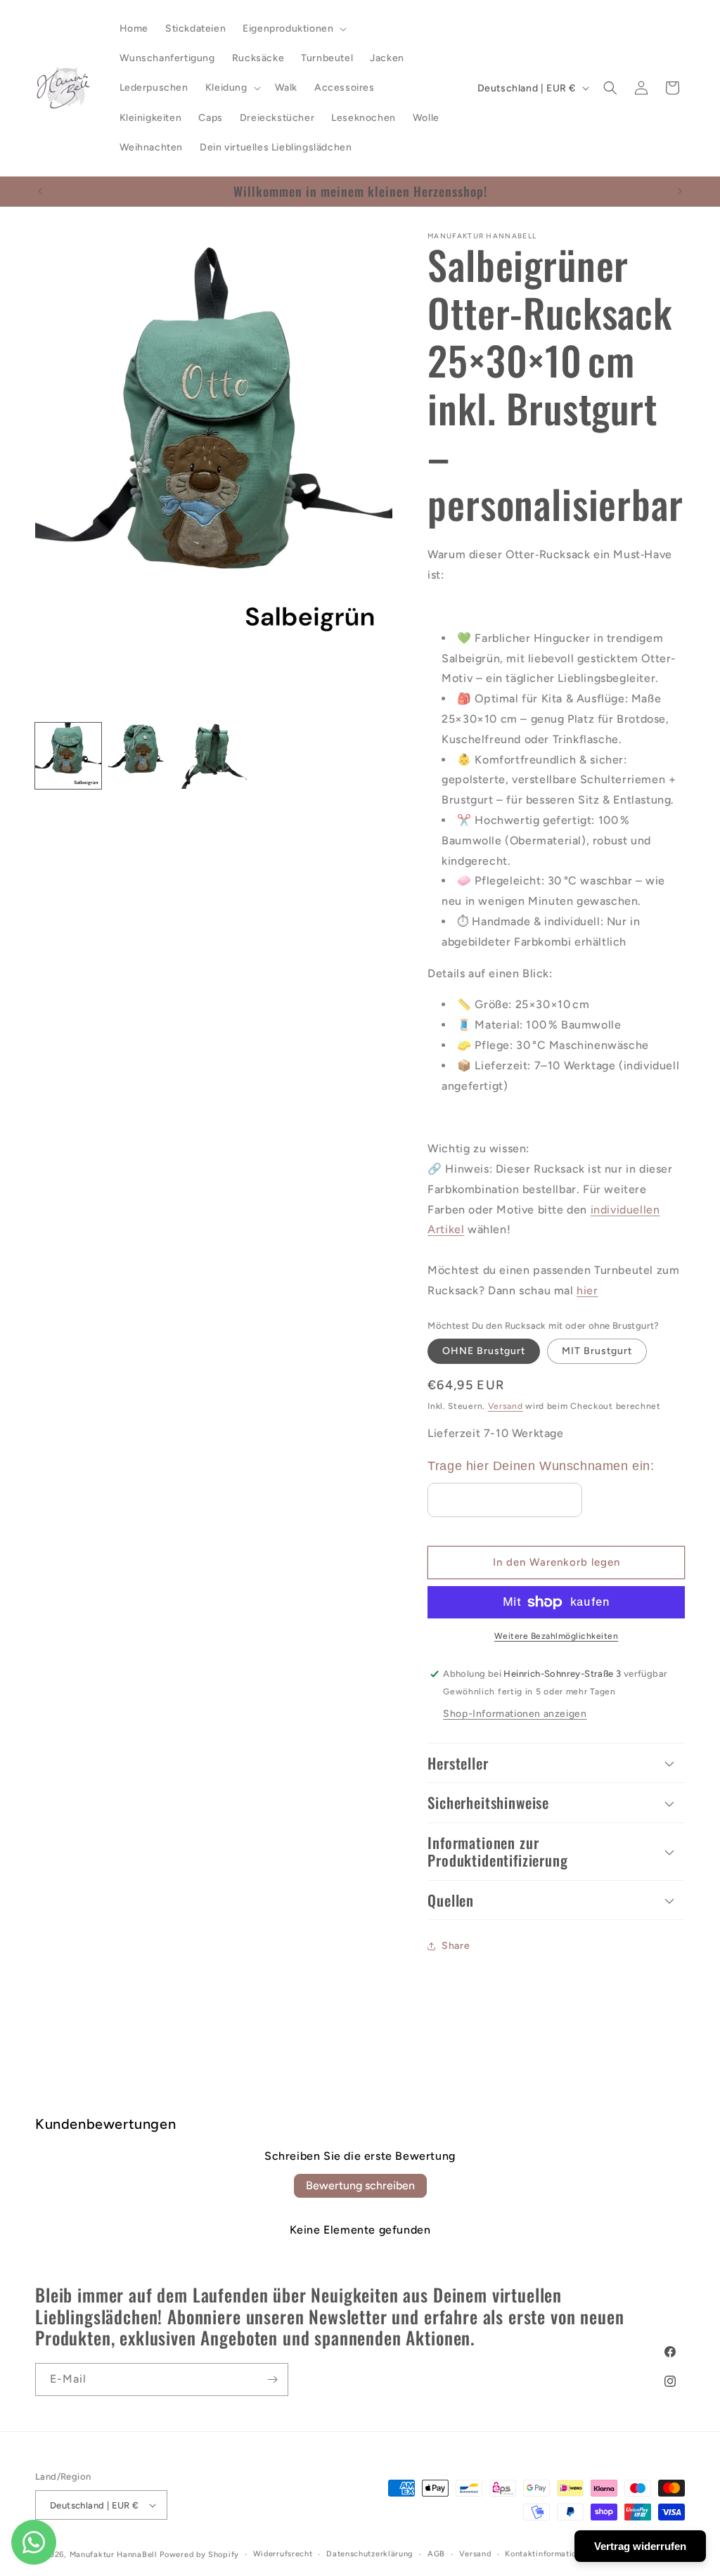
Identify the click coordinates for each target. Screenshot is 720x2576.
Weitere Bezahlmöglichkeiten (557, 1636)
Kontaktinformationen (548, 2554)
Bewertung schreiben (360, 2185)
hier (587, 1290)
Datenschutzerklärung (370, 2554)
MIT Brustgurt (597, 1351)
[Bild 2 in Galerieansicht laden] (141, 756)
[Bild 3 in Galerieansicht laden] (214, 756)
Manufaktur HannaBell (114, 2555)
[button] (293, 29)
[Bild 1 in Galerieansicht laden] (68, 756)
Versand (506, 1406)
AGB (436, 2554)
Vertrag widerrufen (640, 2546)
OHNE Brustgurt (484, 1351)
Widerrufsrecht (283, 2554)
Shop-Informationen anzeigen (515, 1714)
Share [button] (456, 1946)
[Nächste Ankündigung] (680, 191)
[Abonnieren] (272, 2379)
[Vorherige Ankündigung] (40, 191)
